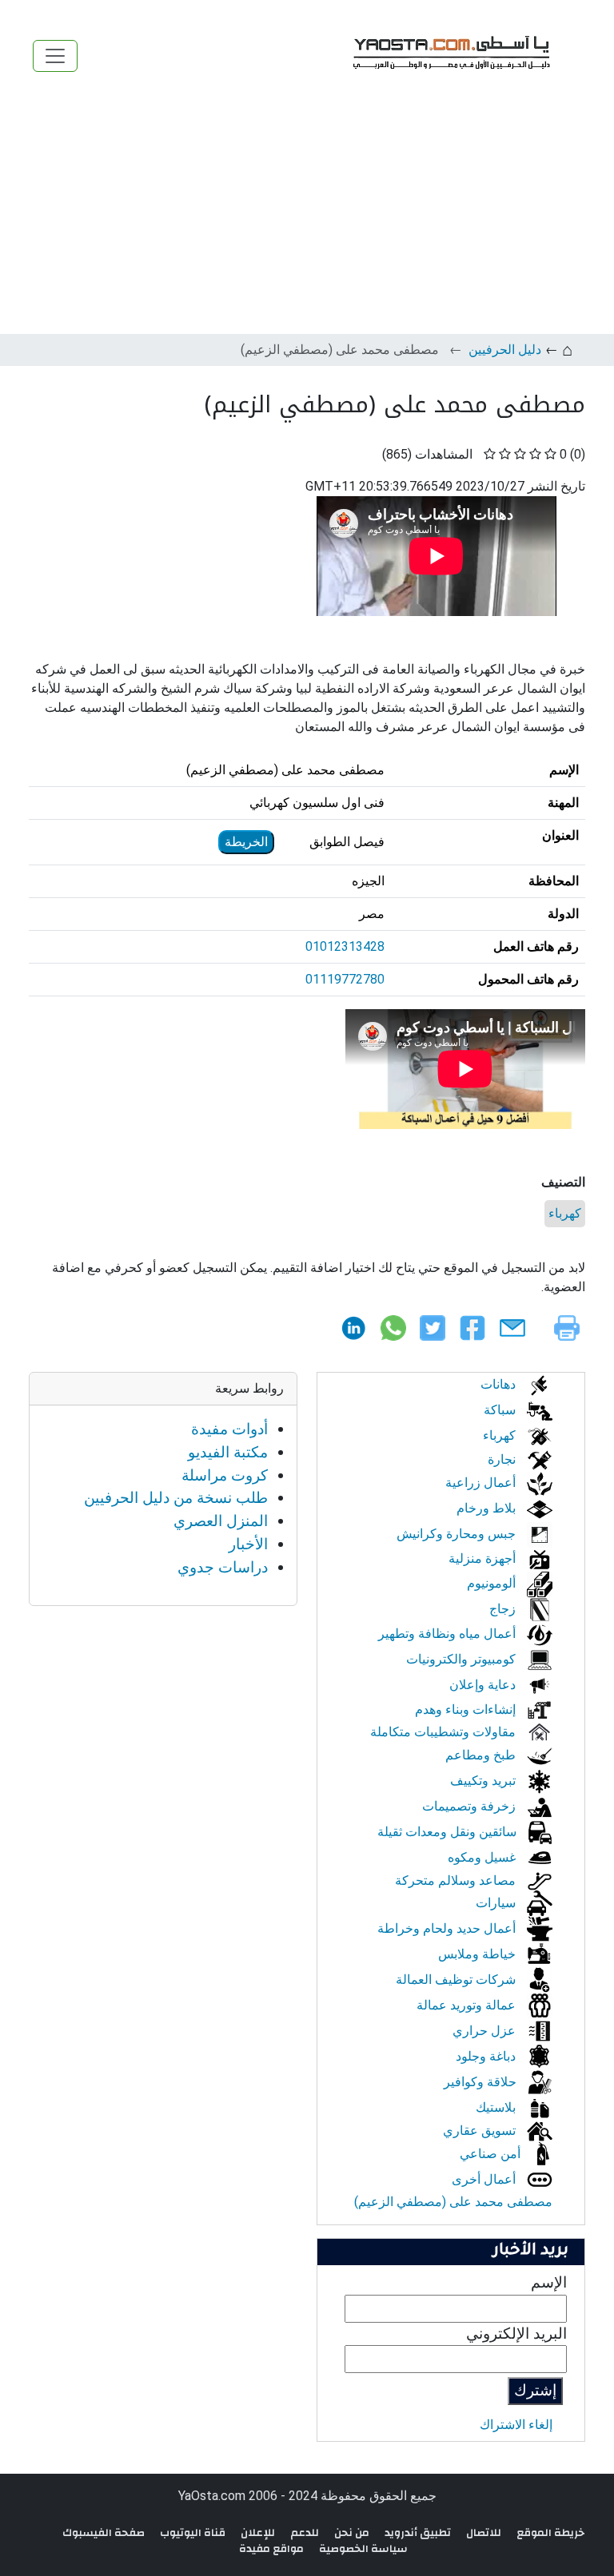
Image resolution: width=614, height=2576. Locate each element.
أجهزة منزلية (484, 1558)
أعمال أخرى (485, 2179)
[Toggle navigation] (55, 56)
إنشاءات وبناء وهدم (467, 1709)
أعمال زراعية (482, 1483)
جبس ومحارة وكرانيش (458, 1534)
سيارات (497, 1903)
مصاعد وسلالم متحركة (457, 1880)
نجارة (503, 1459)
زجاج (504, 1609)
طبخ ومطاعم (482, 1755)
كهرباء (565, 1213)
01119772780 (345, 979)
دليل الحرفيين (505, 350)
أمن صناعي (492, 2154)
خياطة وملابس (478, 1954)
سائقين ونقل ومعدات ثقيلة (449, 1832)
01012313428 (345, 946)
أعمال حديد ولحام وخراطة (448, 1928)
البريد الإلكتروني (516, 2334)
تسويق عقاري (481, 2131)
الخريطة (246, 842)
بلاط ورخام (488, 1508)
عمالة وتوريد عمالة (468, 2005)
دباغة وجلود (487, 2056)
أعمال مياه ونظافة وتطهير (449, 1634)
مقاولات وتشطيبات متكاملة (445, 1732)
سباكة (501, 1410)
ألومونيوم (493, 1583)
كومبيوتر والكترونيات (462, 1659)
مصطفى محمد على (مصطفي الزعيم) (453, 2202)
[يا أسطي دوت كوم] (449, 56)
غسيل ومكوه (483, 1857)
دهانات (500, 1384)
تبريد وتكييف (484, 1781)
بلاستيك (497, 2107)
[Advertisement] (307, 214)
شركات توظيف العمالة (457, 1980)
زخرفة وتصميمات (470, 1806)
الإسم (549, 2282)
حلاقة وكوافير (482, 2082)
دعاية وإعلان (484, 1685)
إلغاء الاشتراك (516, 2425)
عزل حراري (486, 2031)
